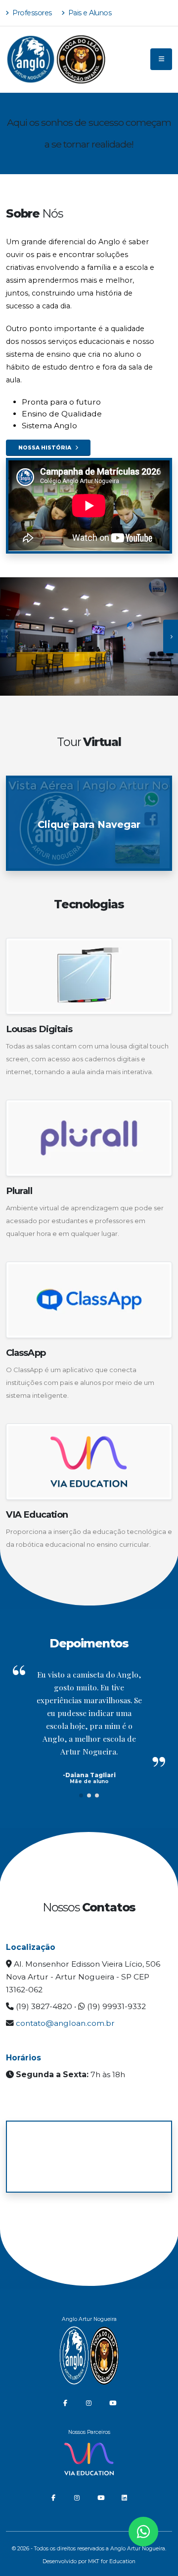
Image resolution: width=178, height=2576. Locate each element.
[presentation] (7, 636)
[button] (81, 1795)
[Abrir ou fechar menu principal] (161, 59)
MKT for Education (112, 2561)
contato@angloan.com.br (65, 2023)
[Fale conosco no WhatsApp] (143, 2532)
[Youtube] (113, 2403)
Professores (31, 13)
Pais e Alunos (89, 13)
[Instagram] (89, 2403)
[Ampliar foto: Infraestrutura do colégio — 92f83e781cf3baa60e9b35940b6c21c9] (89, 636)
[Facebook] (65, 2403)
